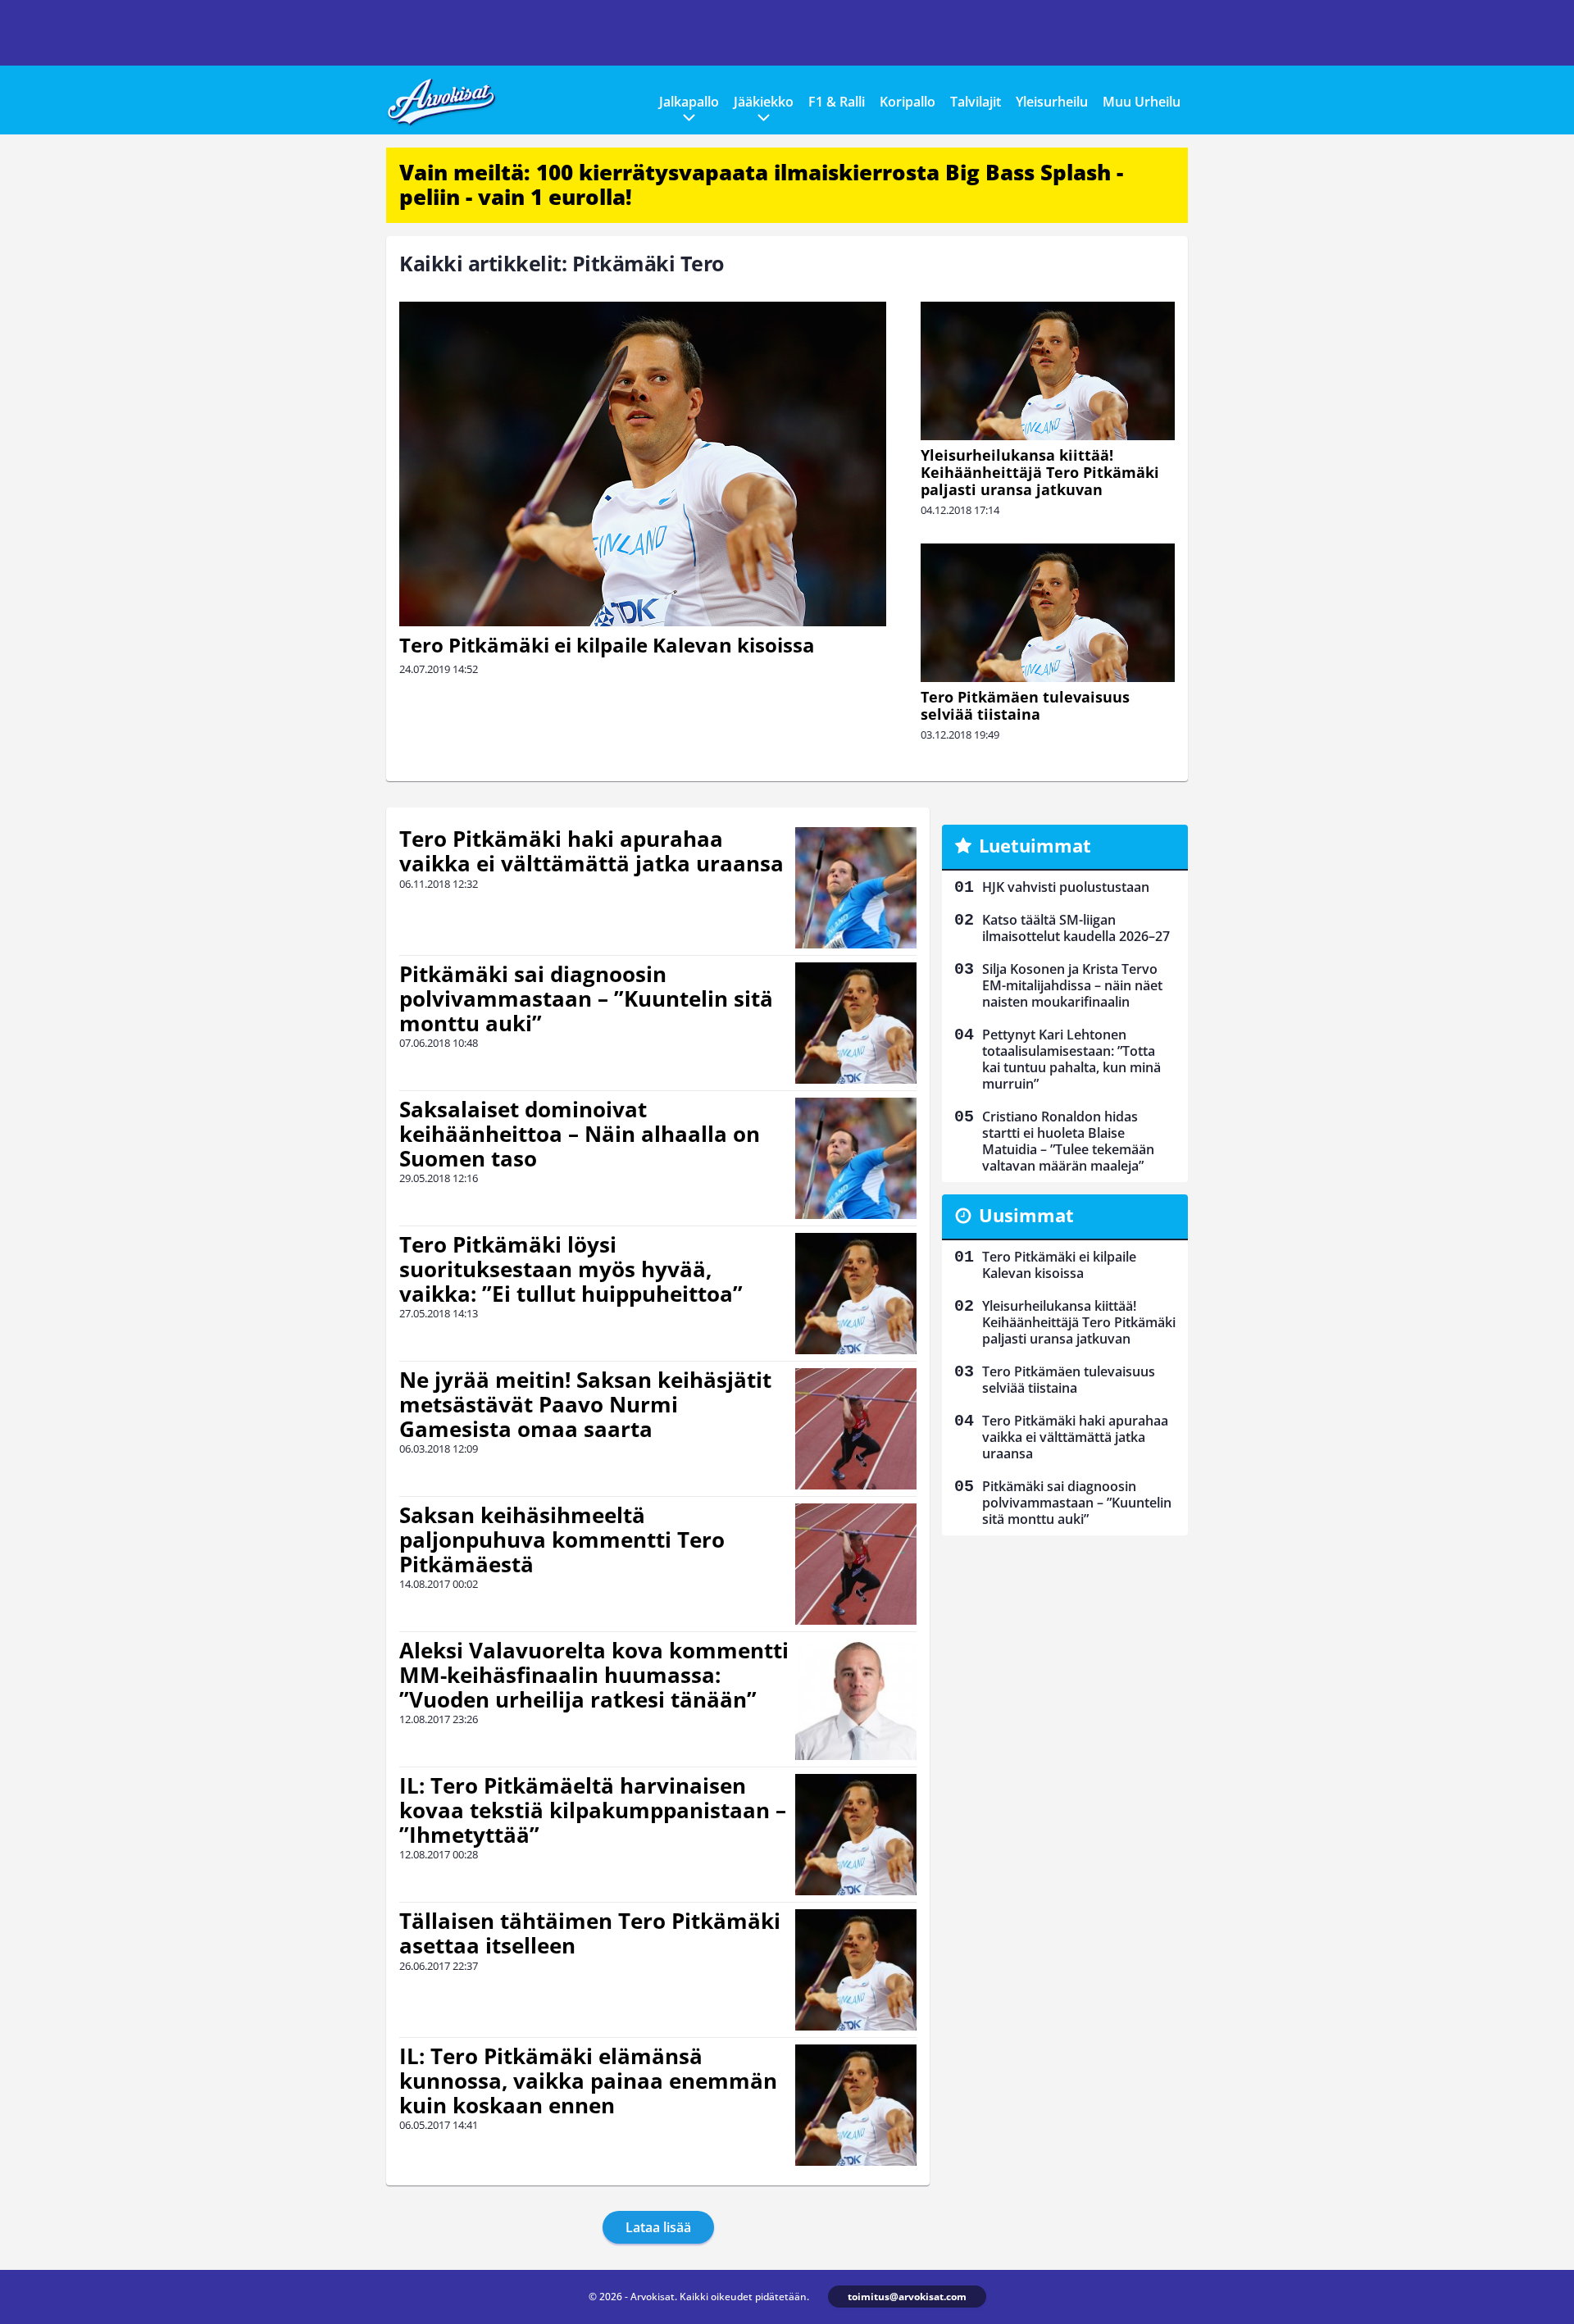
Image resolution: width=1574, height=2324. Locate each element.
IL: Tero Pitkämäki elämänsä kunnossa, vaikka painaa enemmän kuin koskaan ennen (588, 2081)
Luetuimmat (1035, 845)
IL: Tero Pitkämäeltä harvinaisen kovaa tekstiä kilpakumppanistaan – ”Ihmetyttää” (593, 1810)
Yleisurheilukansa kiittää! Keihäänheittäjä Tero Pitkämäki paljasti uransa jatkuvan (1040, 472)
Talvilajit (976, 102)
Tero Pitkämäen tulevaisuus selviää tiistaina (1025, 705)
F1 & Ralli (837, 102)
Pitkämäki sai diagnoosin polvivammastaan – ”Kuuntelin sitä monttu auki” (586, 998)
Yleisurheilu (1052, 102)
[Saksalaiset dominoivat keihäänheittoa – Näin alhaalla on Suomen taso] (856, 1158)
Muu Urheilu (1142, 102)
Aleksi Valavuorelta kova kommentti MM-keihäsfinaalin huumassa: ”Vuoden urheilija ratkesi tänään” (594, 1675)
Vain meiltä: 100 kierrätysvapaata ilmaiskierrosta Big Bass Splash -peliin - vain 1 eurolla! (761, 184)
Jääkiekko (764, 102)
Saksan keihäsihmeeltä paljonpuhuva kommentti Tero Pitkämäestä (562, 1539)
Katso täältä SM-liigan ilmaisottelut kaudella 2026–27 (1076, 928)
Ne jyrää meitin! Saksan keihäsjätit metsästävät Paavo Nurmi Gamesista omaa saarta (585, 1404)
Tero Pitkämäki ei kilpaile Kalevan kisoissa (607, 645)
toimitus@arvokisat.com (907, 2297)
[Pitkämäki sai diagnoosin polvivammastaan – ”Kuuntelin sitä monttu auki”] (856, 1023)
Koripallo (908, 102)
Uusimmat (1026, 1215)
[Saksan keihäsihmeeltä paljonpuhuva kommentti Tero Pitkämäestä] (856, 1564)
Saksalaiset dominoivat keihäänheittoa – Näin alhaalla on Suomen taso (580, 1134)
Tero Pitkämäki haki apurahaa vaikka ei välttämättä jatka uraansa (591, 851)
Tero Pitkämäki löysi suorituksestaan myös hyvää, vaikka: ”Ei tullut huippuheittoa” (571, 1269)
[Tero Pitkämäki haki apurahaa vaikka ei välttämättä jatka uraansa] (856, 888)
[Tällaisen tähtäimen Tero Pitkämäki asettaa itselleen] (856, 1970)
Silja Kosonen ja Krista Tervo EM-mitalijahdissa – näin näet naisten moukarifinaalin (1072, 985)
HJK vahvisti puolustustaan (1066, 887)
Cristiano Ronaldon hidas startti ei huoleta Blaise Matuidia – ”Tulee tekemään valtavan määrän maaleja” (1068, 1141)
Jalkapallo (689, 102)
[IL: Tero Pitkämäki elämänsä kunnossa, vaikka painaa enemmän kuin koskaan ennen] (856, 2105)
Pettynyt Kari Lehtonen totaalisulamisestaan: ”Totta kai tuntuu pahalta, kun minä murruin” (1071, 1059)
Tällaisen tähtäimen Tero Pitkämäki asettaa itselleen (590, 1933)
